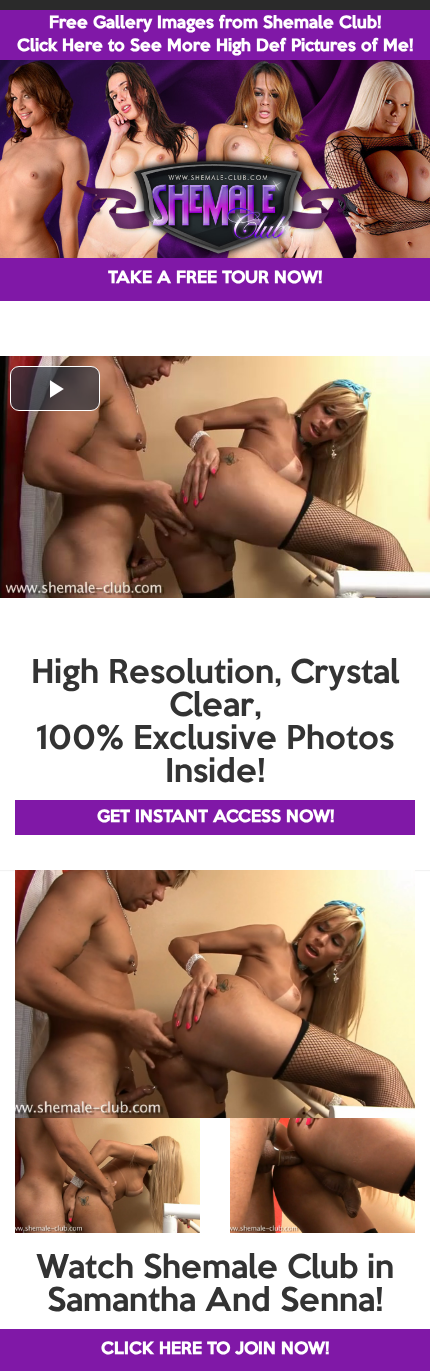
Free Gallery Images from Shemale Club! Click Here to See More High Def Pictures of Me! (215, 35)
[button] (55, 388)
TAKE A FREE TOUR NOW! (215, 278)
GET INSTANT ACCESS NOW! (215, 817)
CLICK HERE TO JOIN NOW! (215, 1349)
